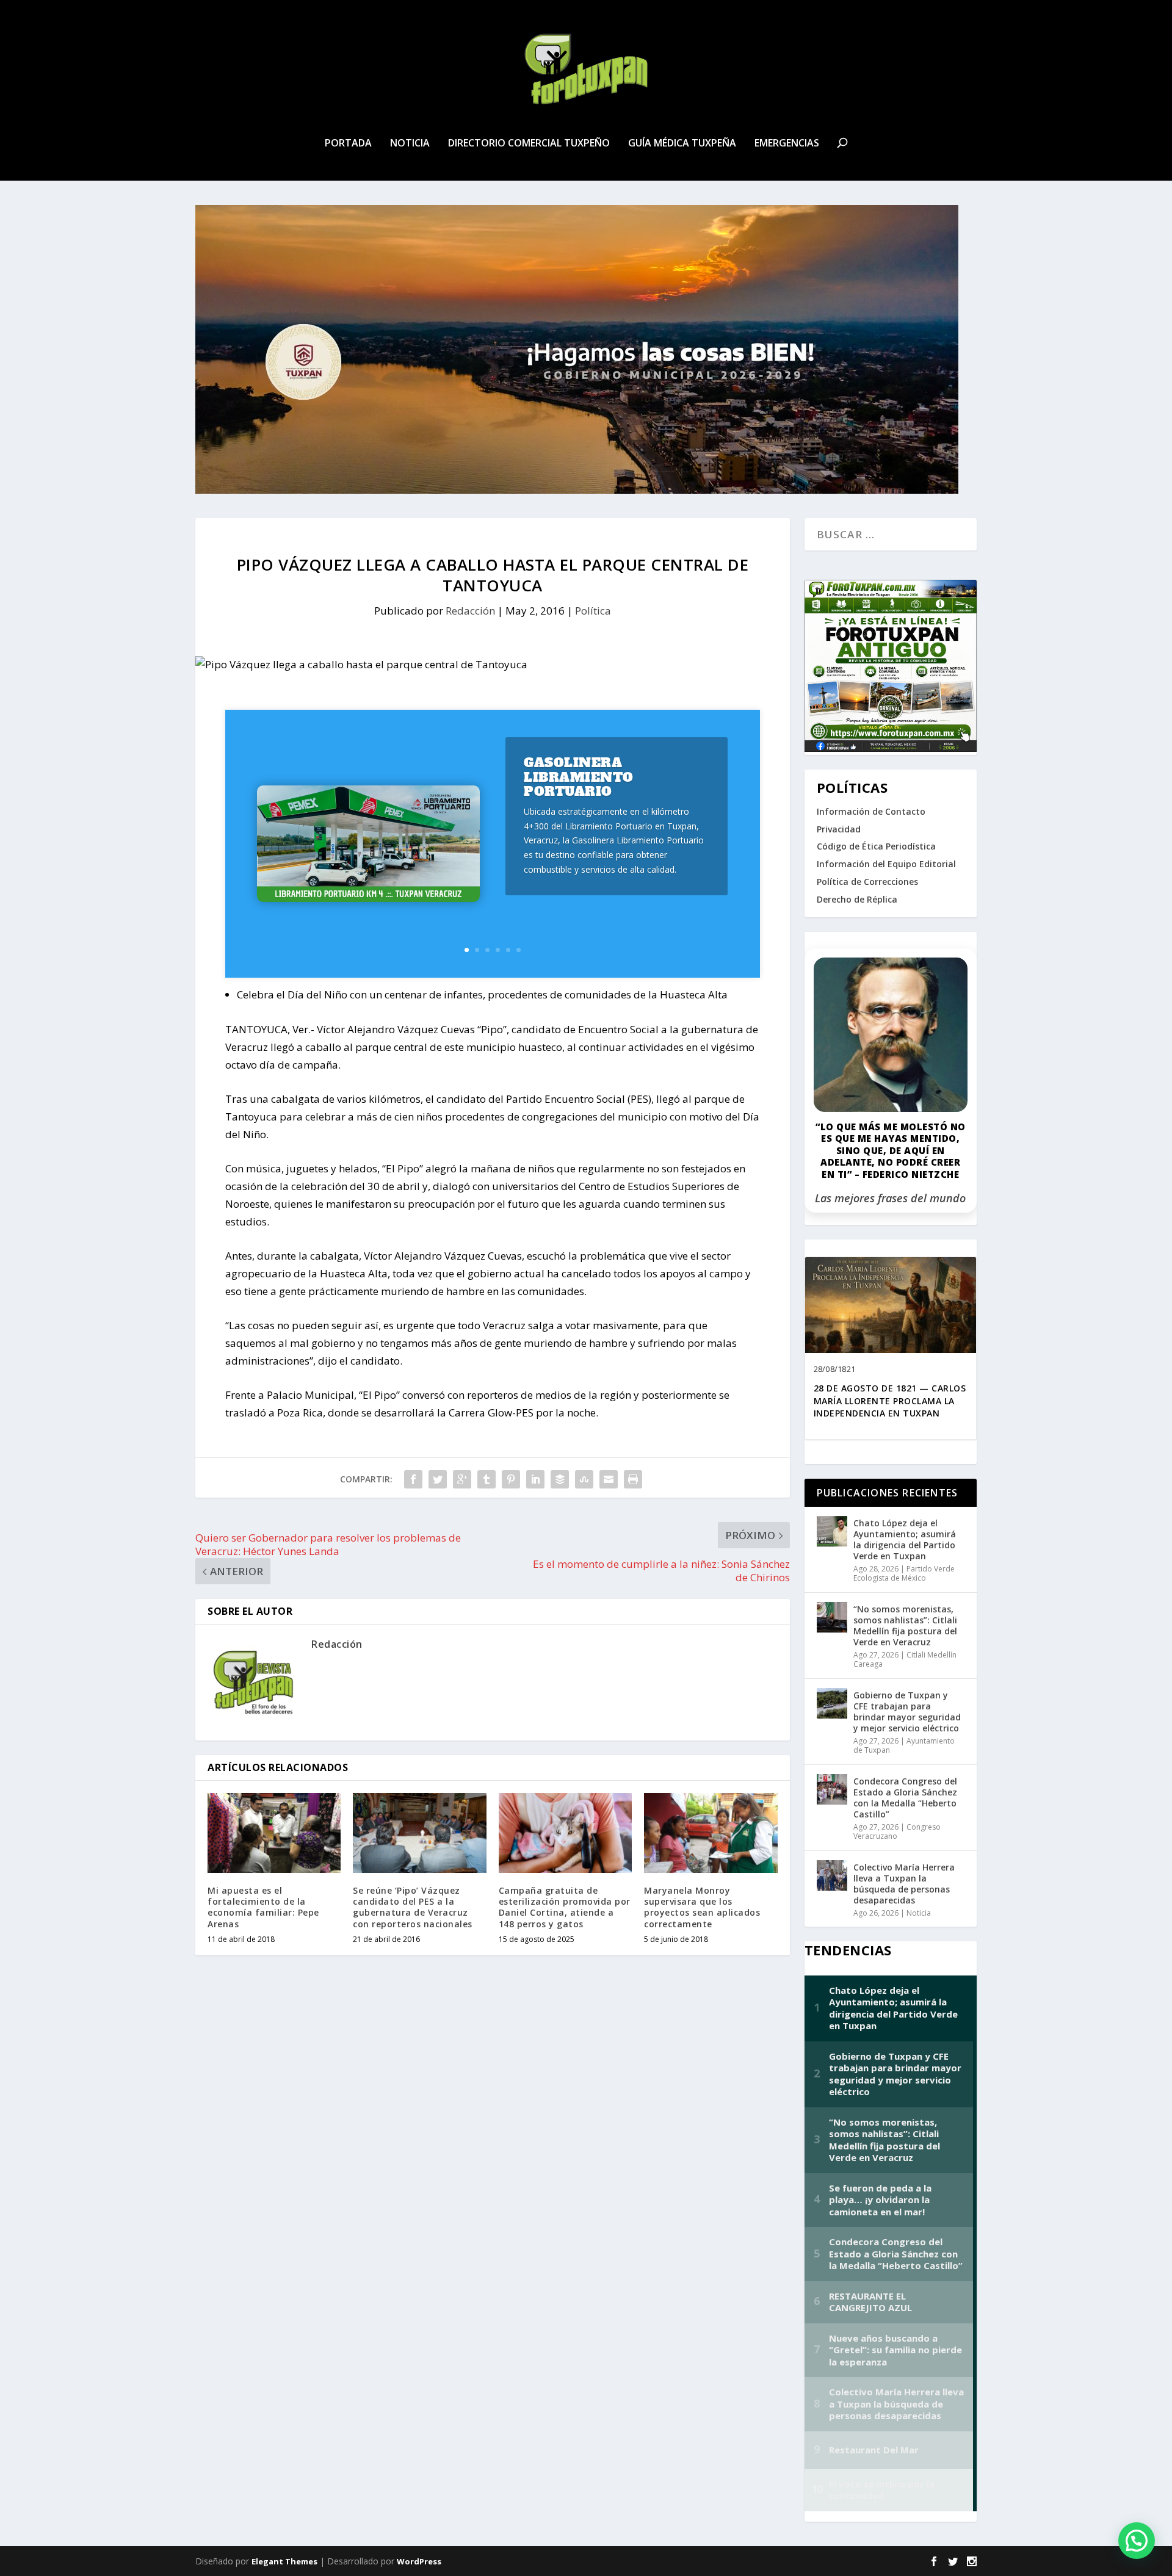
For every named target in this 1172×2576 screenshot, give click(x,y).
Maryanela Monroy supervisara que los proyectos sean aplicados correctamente (702, 1907)
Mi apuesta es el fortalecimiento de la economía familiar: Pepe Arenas (263, 1907)
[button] (1137, 2541)
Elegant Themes (284, 2561)
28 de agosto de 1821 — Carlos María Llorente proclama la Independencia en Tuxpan (890, 1401)
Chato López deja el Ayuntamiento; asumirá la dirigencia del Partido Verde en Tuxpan (905, 1540)
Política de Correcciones (867, 882)
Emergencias (787, 144)
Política (593, 611)
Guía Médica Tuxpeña (682, 144)
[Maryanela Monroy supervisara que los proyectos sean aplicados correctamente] (711, 1833)
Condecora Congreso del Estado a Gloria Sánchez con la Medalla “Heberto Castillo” (905, 1798)
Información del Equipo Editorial (886, 864)
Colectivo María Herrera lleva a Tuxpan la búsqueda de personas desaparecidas (904, 1884)
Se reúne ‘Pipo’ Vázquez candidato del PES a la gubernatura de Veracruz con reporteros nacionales (413, 1907)
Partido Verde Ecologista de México (904, 1574)
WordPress (419, 2561)
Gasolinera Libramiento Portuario (579, 777)
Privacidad (839, 829)
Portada (348, 144)
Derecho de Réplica (857, 899)
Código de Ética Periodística (876, 846)
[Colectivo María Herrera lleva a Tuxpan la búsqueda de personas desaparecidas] (832, 1875)
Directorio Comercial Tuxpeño (529, 144)
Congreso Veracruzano (897, 1832)
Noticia (410, 144)
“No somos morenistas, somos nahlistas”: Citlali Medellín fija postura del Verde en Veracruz (905, 1626)
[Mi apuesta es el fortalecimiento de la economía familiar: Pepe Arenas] (274, 1833)
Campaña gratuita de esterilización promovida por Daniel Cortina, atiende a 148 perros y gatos (565, 1907)
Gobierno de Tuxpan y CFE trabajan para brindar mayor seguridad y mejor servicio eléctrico (907, 1712)
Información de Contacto (871, 811)
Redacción (470, 611)
